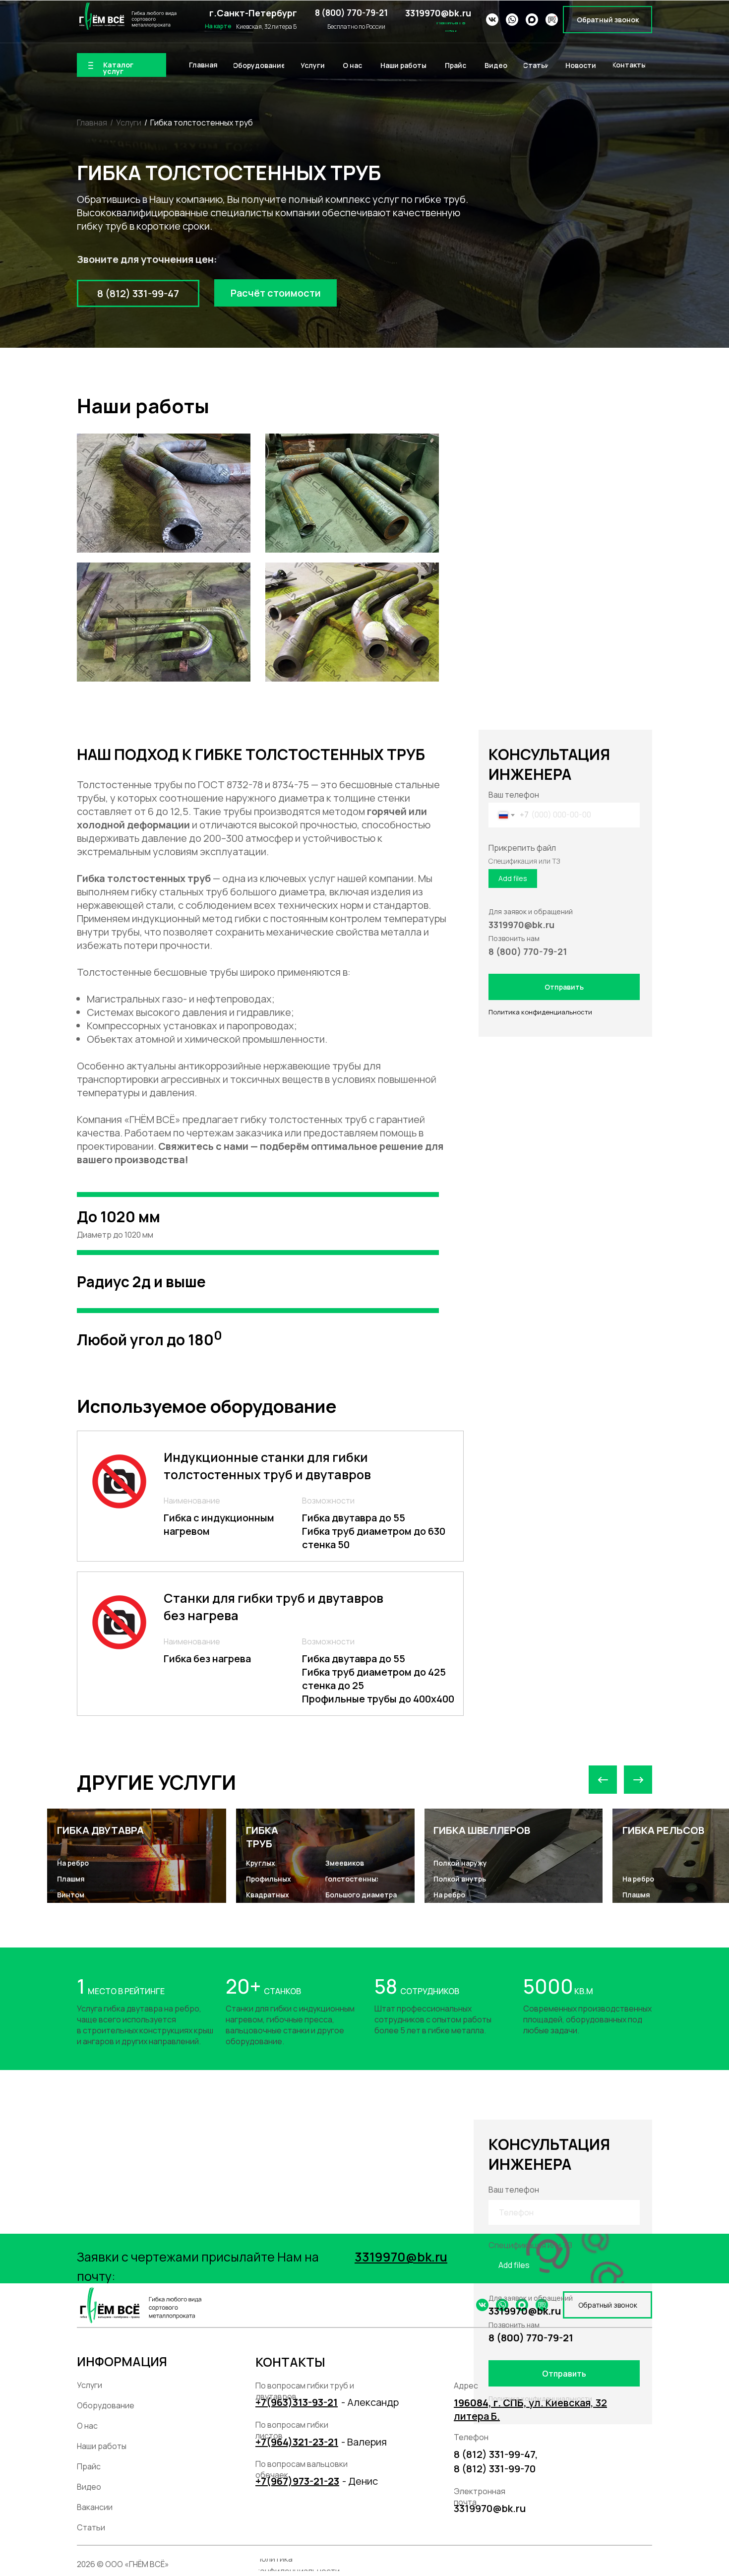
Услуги (129, 123)
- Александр (370, 2402)
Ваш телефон (514, 795)
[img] (127, 16)
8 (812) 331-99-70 (495, 2469)
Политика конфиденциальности (540, 1012)
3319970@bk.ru (438, 13)
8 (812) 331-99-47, (496, 2454)
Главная (92, 123)
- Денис (360, 2481)
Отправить (564, 987)
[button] (607, 20)
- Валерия (364, 2442)
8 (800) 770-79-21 (351, 13)
